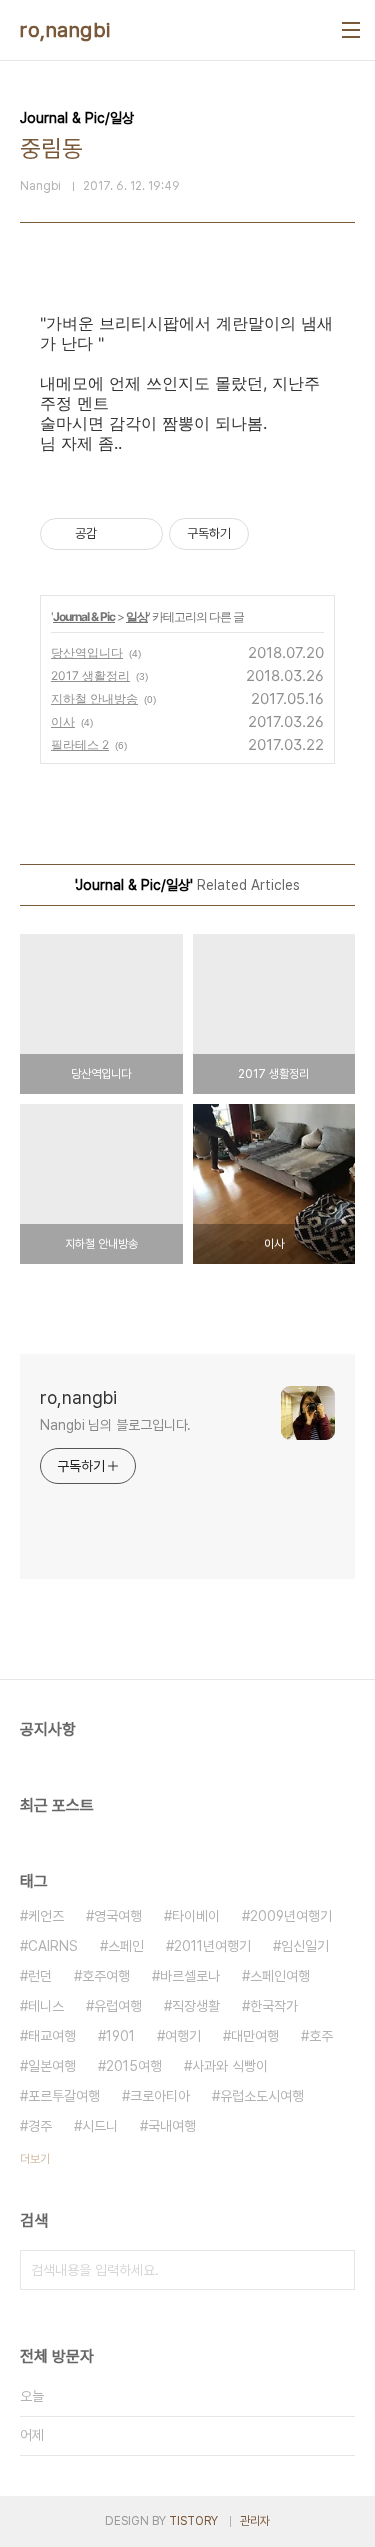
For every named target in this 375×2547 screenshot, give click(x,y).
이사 (63, 721)
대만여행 (255, 2036)
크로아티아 (160, 2096)
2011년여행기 (212, 1946)
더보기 (35, 2159)
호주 (321, 2036)
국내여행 (172, 2126)
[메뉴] (351, 30)
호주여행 (106, 1976)
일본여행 (52, 2066)
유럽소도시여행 (262, 2096)
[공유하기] (115, 534)
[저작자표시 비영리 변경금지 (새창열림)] (276, 534)
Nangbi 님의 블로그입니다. (115, 1425)
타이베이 (196, 1916)
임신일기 (305, 1946)
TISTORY (193, 2521)
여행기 (183, 2036)
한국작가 (274, 2006)
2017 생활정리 (90, 675)
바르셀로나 (190, 1976)
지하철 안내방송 (94, 698)
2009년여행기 (291, 1916)
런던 (40, 1976)
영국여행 (118, 1916)
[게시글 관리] (140, 534)
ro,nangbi (65, 30)
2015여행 (134, 2066)
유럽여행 (118, 2006)
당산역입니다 (87, 652)
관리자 (255, 2521)
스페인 (126, 1946)
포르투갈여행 (64, 2096)
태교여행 (52, 2036)
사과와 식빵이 (230, 2066)
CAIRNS (53, 1946)
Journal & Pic (84, 616)
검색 (335, 2270)
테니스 (46, 2006)
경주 (40, 2126)
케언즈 (46, 1916)
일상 (137, 616)
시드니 (100, 2126)
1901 (120, 2036)
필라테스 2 (80, 744)
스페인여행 (280, 1976)
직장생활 (196, 2006)
